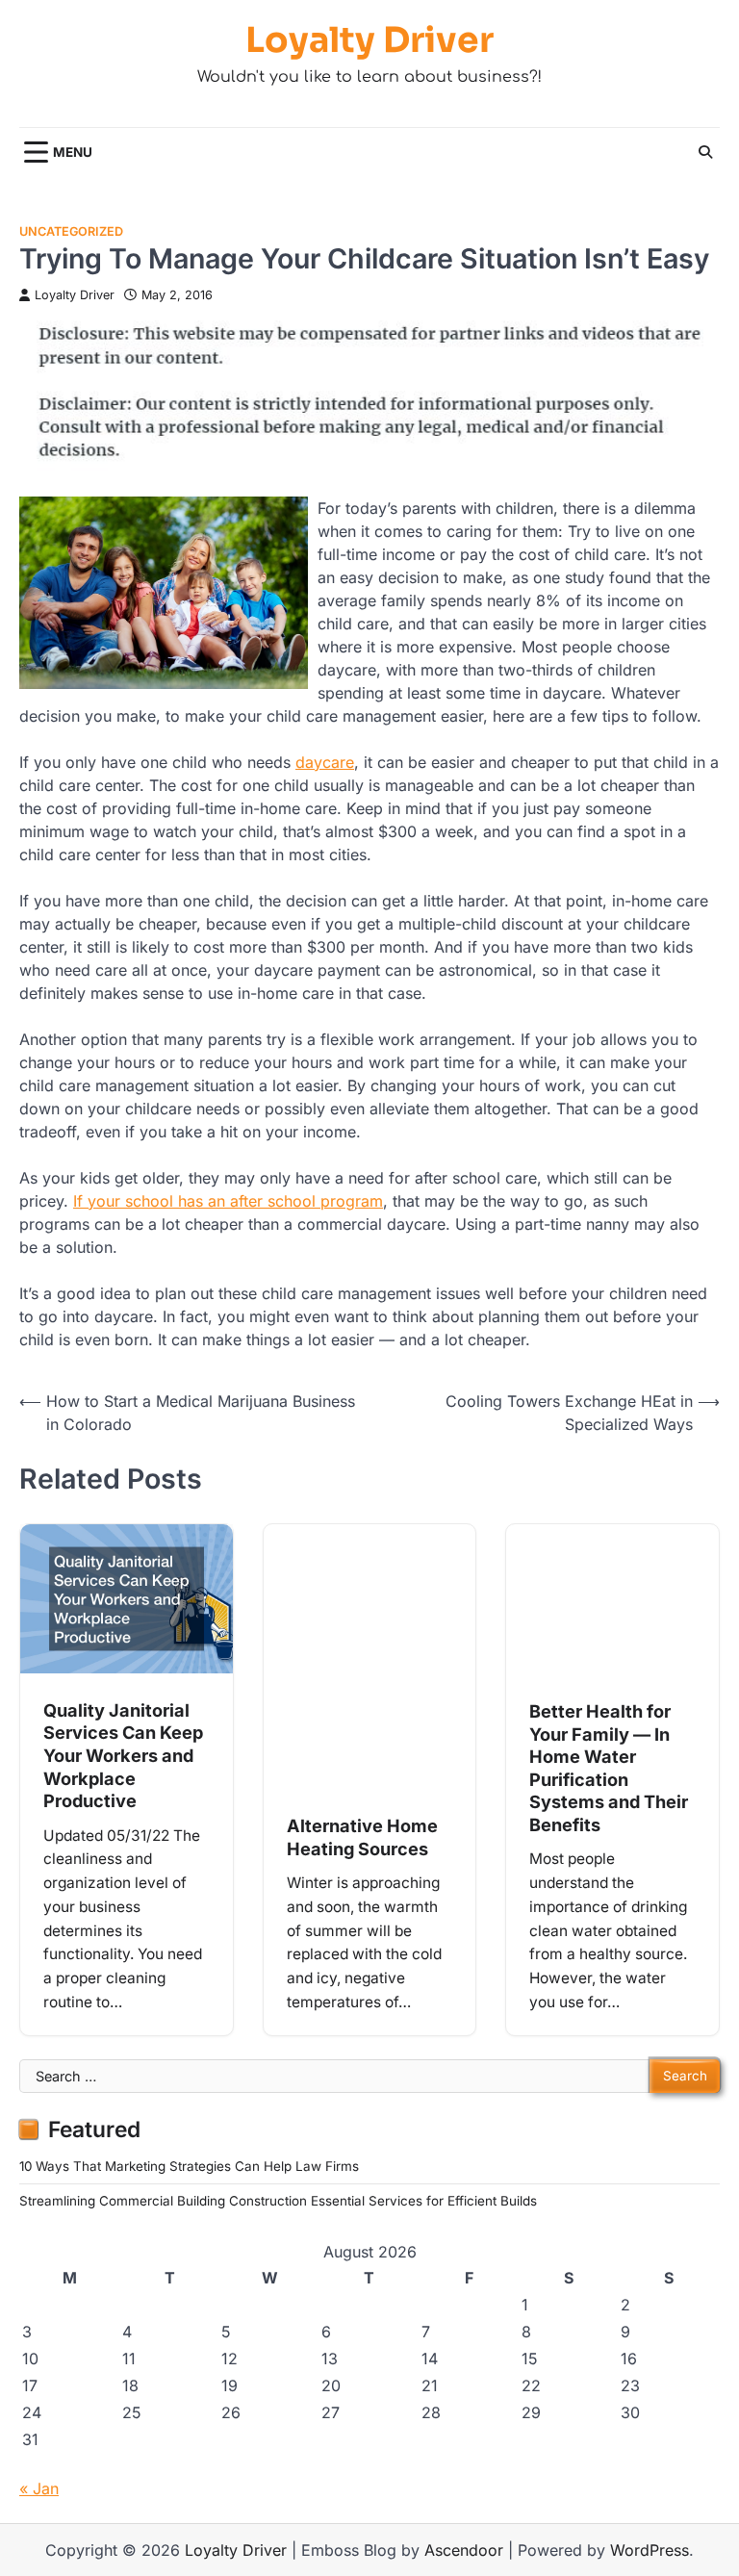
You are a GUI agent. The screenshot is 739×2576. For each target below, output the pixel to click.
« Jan (39, 2488)
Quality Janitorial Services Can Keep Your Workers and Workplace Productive (123, 1755)
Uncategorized (71, 231)
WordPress (650, 2550)
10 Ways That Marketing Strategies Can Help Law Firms (189, 2166)
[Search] (705, 152)
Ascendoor (464, 2550)
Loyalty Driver (369, 40)
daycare (325, 762)
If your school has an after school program (228, 1201)
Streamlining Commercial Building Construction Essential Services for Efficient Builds (278, 2201)
